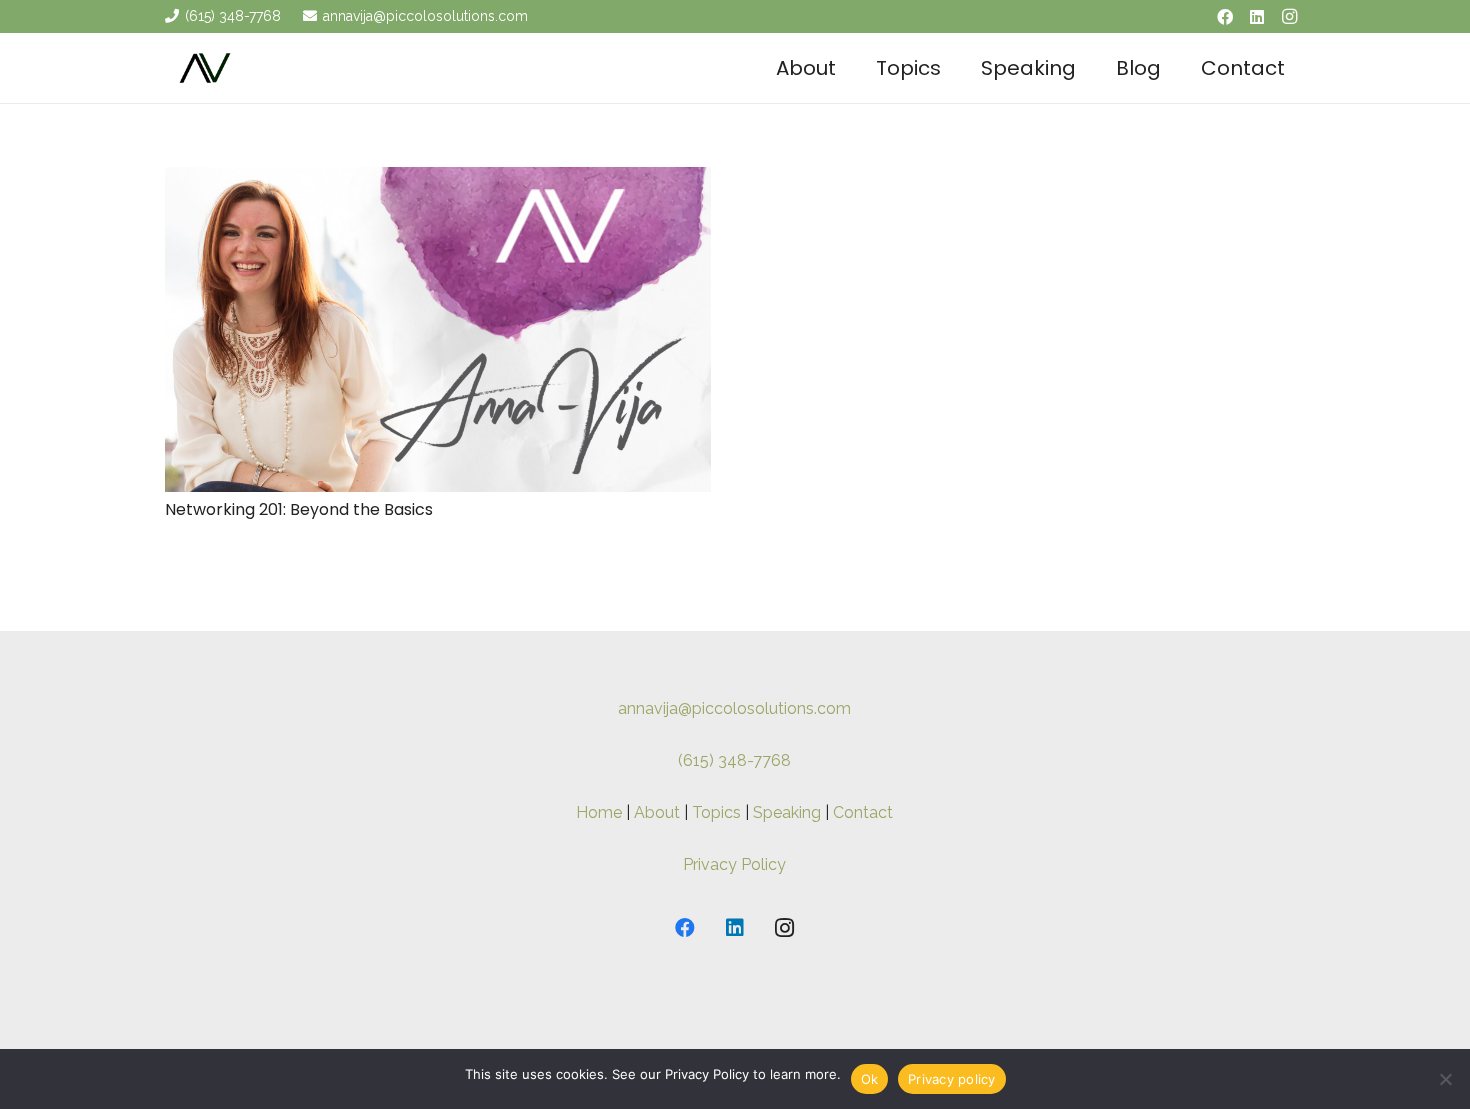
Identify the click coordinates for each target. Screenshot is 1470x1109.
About (657, 812)
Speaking (787, 812)
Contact (863, 812)
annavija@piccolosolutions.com (734, 708)
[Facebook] (1225, 17)
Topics (716, 812)
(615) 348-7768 (734, 760)
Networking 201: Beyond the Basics (299, 509)
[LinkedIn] (1257, 17)
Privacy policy (952, 1079)
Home (599, 812)
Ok (870, 1079)
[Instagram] (1289, 17)
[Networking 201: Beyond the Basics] (438, 180)
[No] (1445, 1079)
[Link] (205, 68)
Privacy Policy (734, 864)
